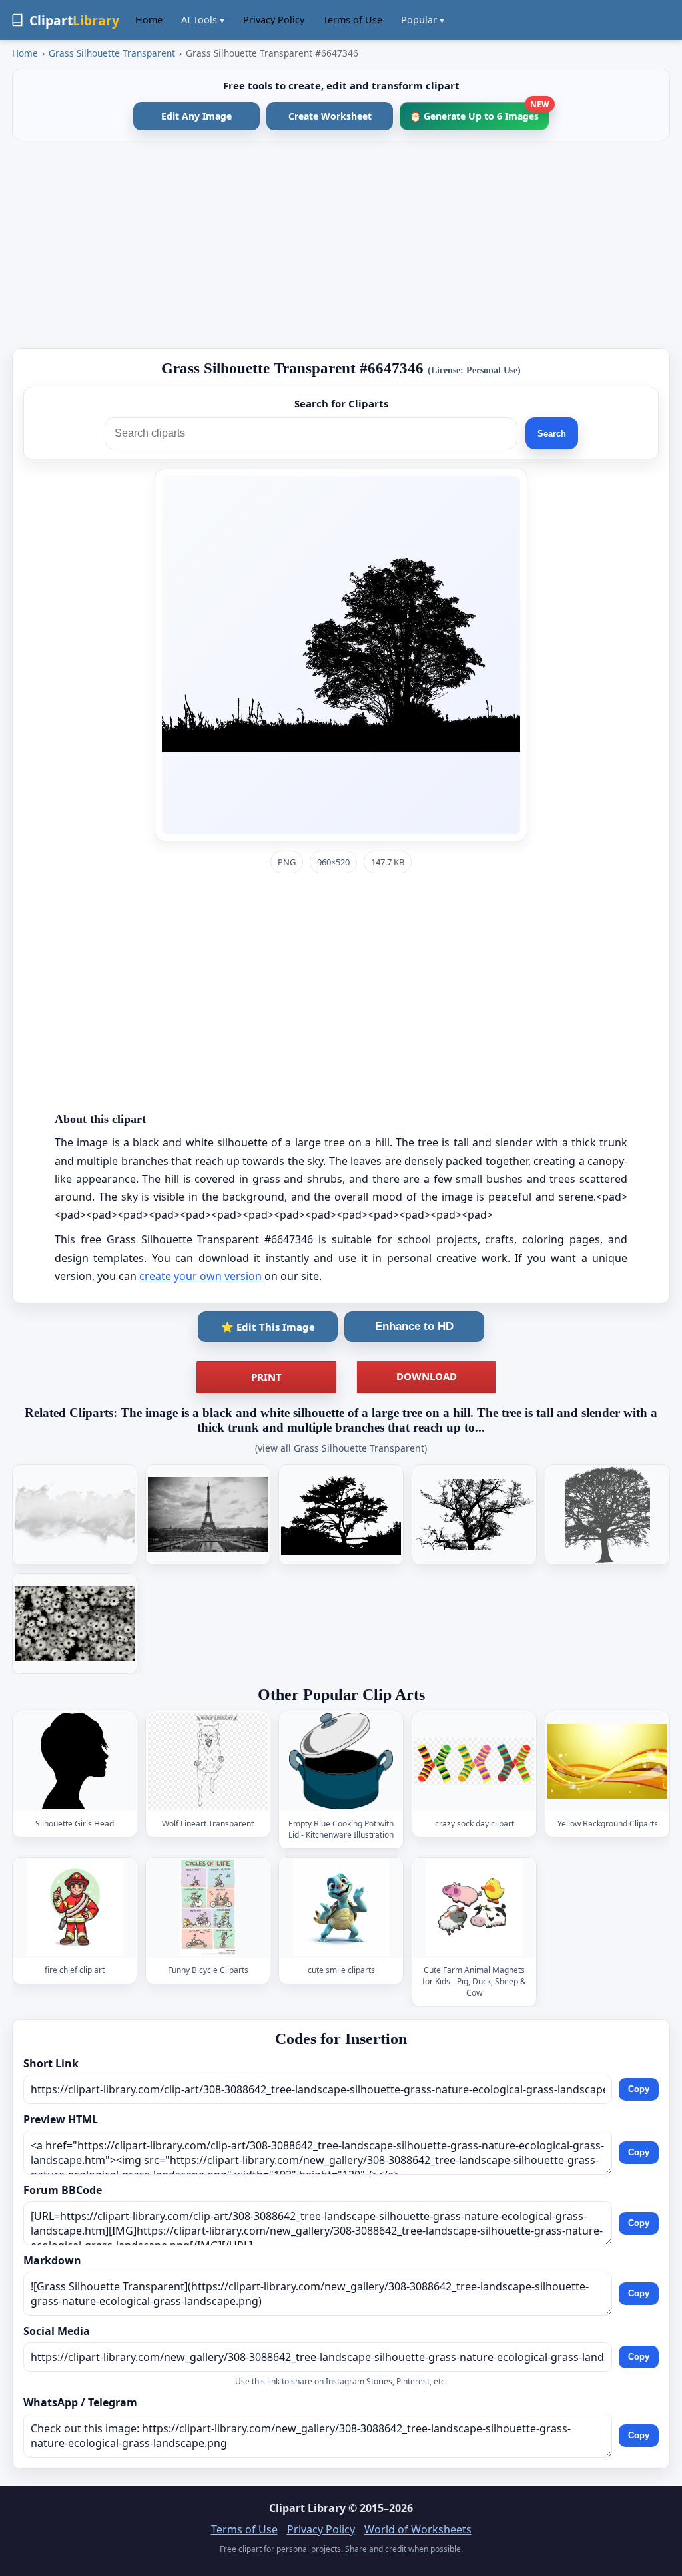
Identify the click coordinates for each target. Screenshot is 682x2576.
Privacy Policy (274, 20)
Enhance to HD (414, 1326)
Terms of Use (353, 20)
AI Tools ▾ (203, 20)
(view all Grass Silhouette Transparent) (341, 1448)
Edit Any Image (196, 116)
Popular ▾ (423, 20)
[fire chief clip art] (75, 1907)
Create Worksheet (330, 116)
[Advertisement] (341, 244)
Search (552, 434)
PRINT (266, 1377)
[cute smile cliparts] (341, 1907)
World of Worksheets (418, 2529)
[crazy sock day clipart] (474, 1762)
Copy (639, 2089)
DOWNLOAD (427, 1376)
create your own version (200, 1276)
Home (149, 20)
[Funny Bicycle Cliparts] (208, 1907)
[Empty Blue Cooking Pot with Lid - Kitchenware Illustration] (341, 1762)
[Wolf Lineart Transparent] (208, 1762)
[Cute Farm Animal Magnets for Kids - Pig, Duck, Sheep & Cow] (474, 1907)
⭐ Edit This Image (268, 1327)
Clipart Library (307, 2508)
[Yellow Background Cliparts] (607, 1762)
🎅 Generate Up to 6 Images (479, 112)
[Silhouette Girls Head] (75, 1762)
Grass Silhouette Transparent (112, 53)
